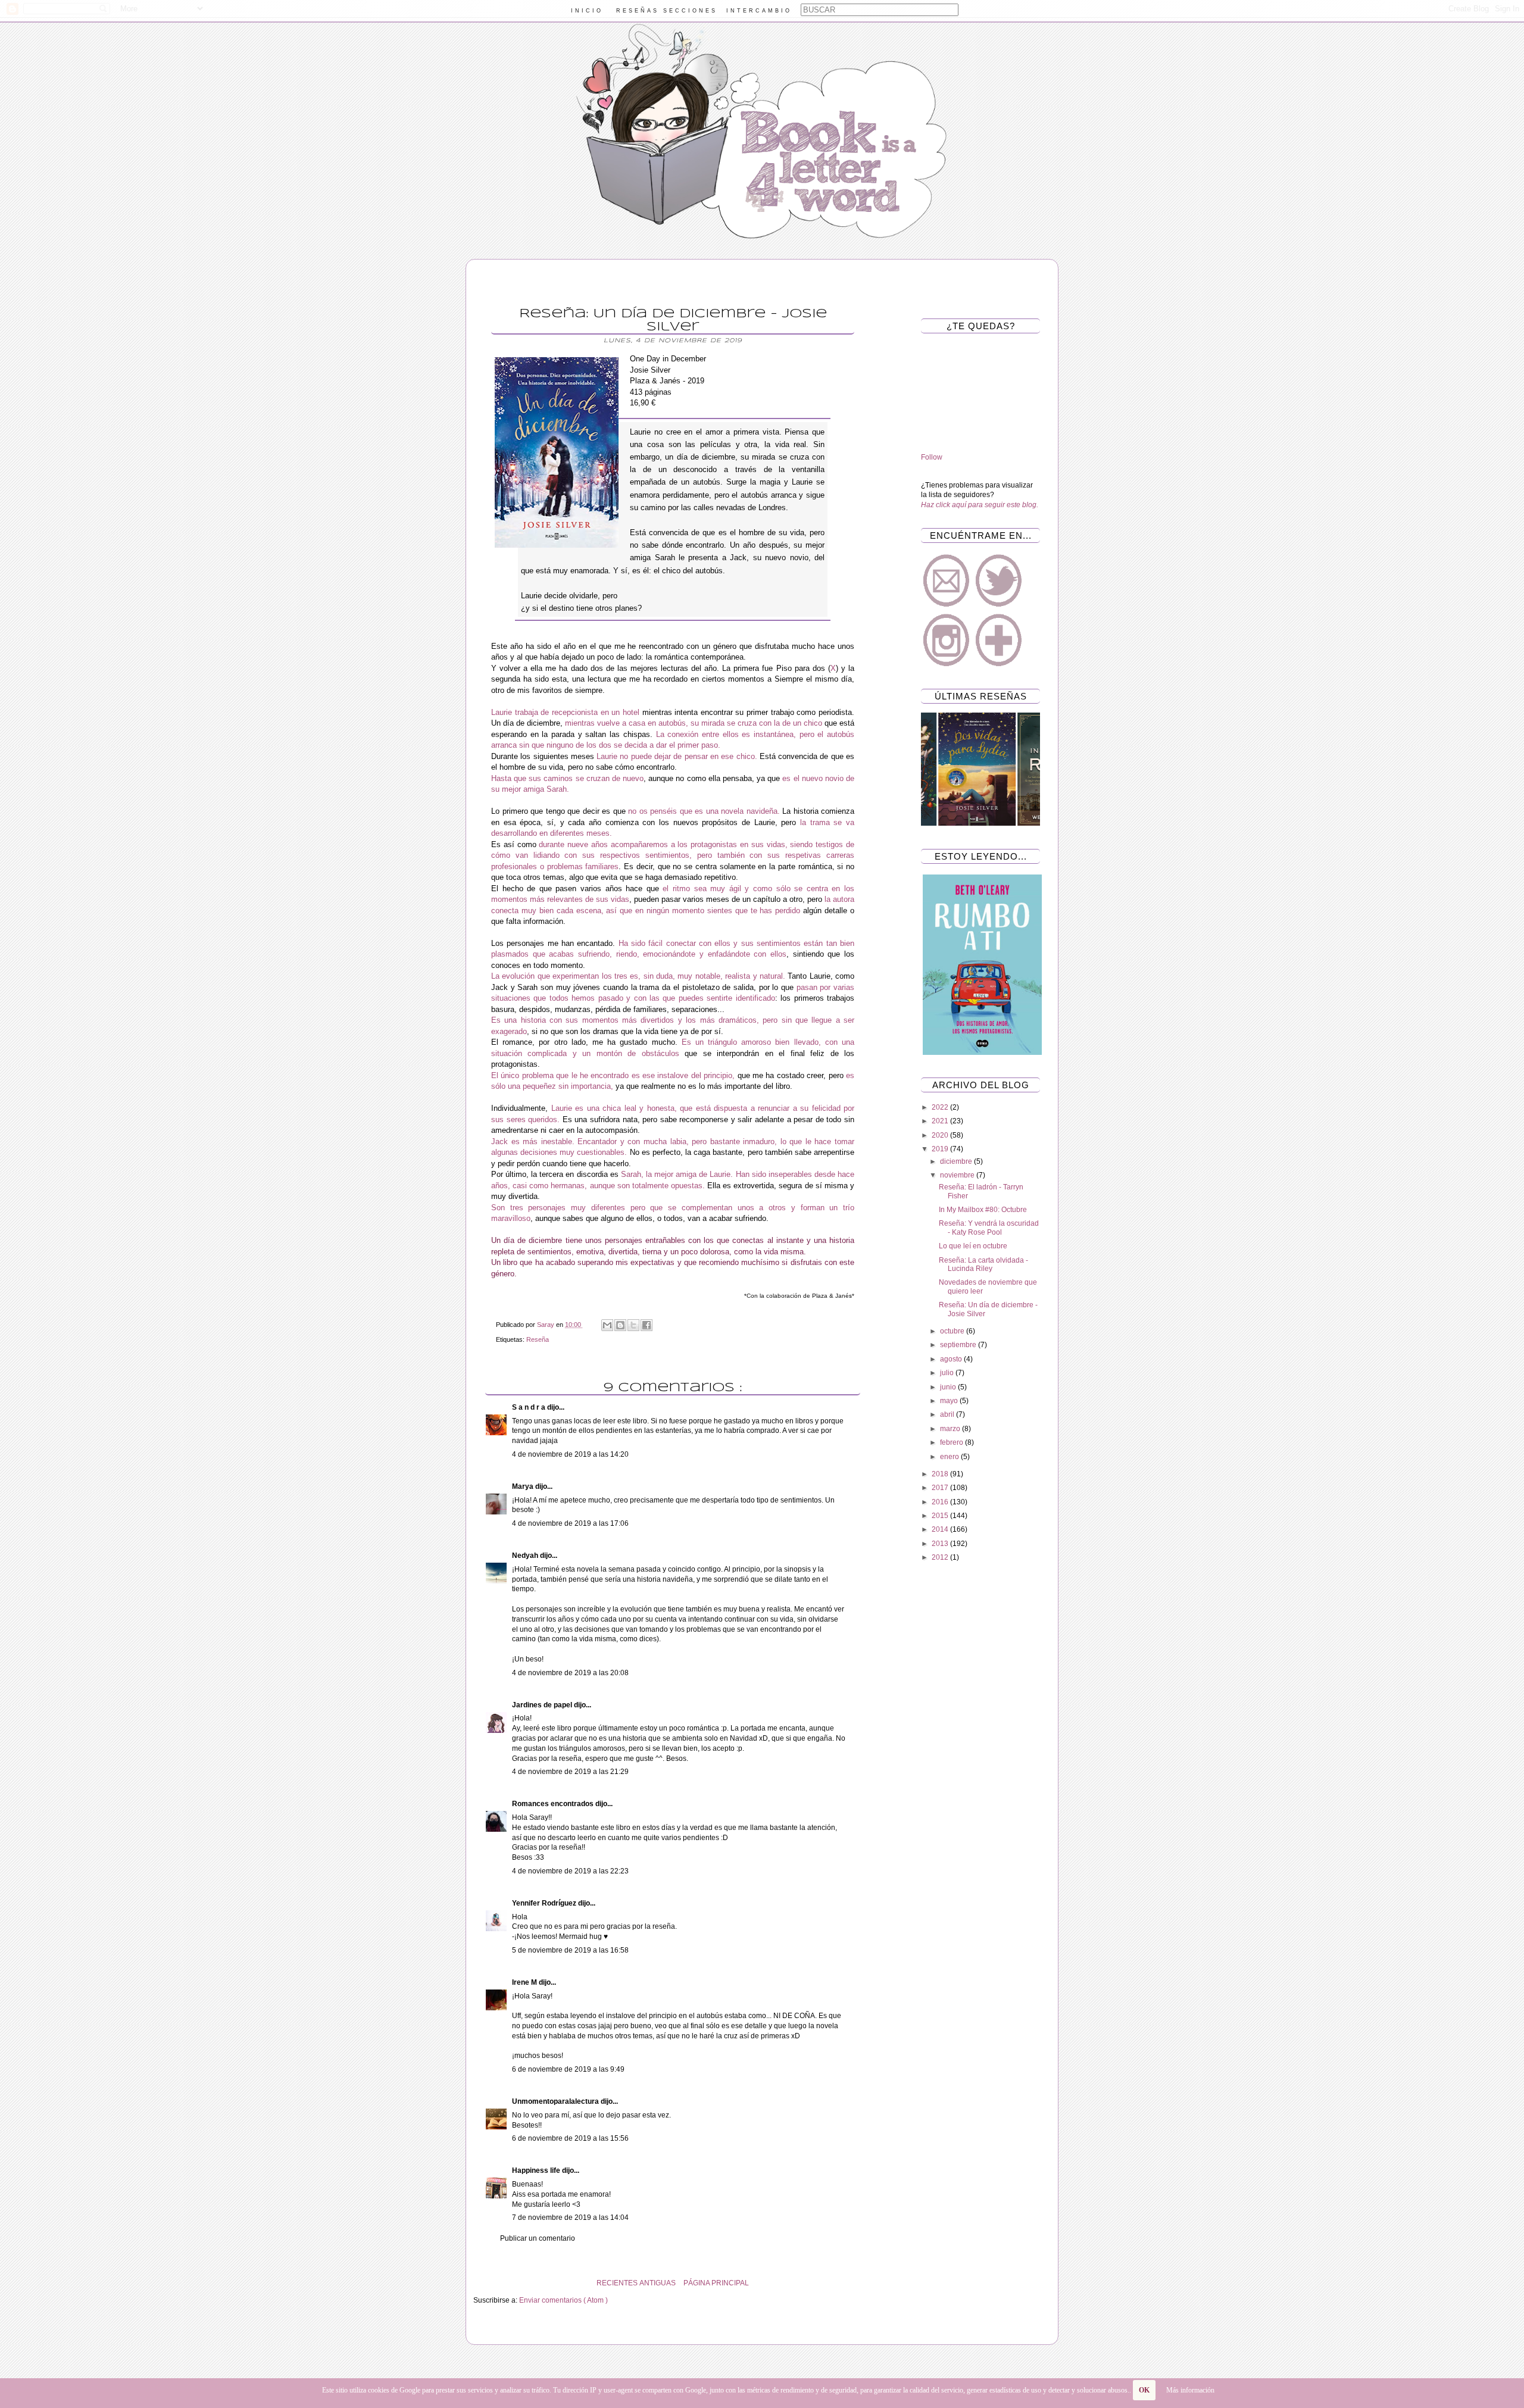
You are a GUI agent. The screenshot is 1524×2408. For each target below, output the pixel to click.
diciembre (957, 1161)
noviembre (958, 1175)
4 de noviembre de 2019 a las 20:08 (570, 1673)
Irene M (525, 1982)
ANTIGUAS (658, 2283)
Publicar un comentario (538, 2238)
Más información (1190, 2390)
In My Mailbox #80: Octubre (983, 1210)
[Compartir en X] (633, 1325)
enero (950, 1457)
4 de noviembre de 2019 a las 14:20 (570, 1454)
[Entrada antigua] (476, 2283)
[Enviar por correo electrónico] (607, 1325)
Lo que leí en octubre (973, 1246)
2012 (941, 1557)
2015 (941, 1516)
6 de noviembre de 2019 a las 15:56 (570, 2138)
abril (948, 1414)
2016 (941, 1502)
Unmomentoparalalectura (556, 2101)
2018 (941, 1474)
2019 (941, 1149)
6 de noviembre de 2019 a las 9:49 (568, 2069)
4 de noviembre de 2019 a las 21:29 (570, 1772)
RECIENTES (617, 2283)
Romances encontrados (554, 1804)
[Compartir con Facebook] (647, 1325)
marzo (951, 1429)
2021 (941, 1121)
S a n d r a (530, 1407)
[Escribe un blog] (620, 1325)
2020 (941, 1135)
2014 (941, 1529)
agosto (952, 1359)
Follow (932, 457)
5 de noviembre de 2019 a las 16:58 (570, 1950)
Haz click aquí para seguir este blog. (980, 505)
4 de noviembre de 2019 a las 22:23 (570, 1871)
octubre (953, 1331)
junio (949, 1387)
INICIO (587, 11)
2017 (941, 1488)
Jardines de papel (543, 1705)
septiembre (959, 1345)
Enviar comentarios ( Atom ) (563, 2300)
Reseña (538, 1339)
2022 (941, 1107)
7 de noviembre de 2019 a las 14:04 (570, 2218)
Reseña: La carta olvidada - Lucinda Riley (983, 1264)
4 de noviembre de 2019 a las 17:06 (570, 1523)
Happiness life (537, 2170)
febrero (952, 1442)
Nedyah (526, 1556)
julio (948, 1373)
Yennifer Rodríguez (545, 1903)
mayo (950, 1401)
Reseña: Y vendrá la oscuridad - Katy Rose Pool (989, 1228)
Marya (524, 1486)
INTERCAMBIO (759, 11)
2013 (941, 1544)
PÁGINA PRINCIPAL (716, 2283)
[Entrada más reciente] (869, 2283)
